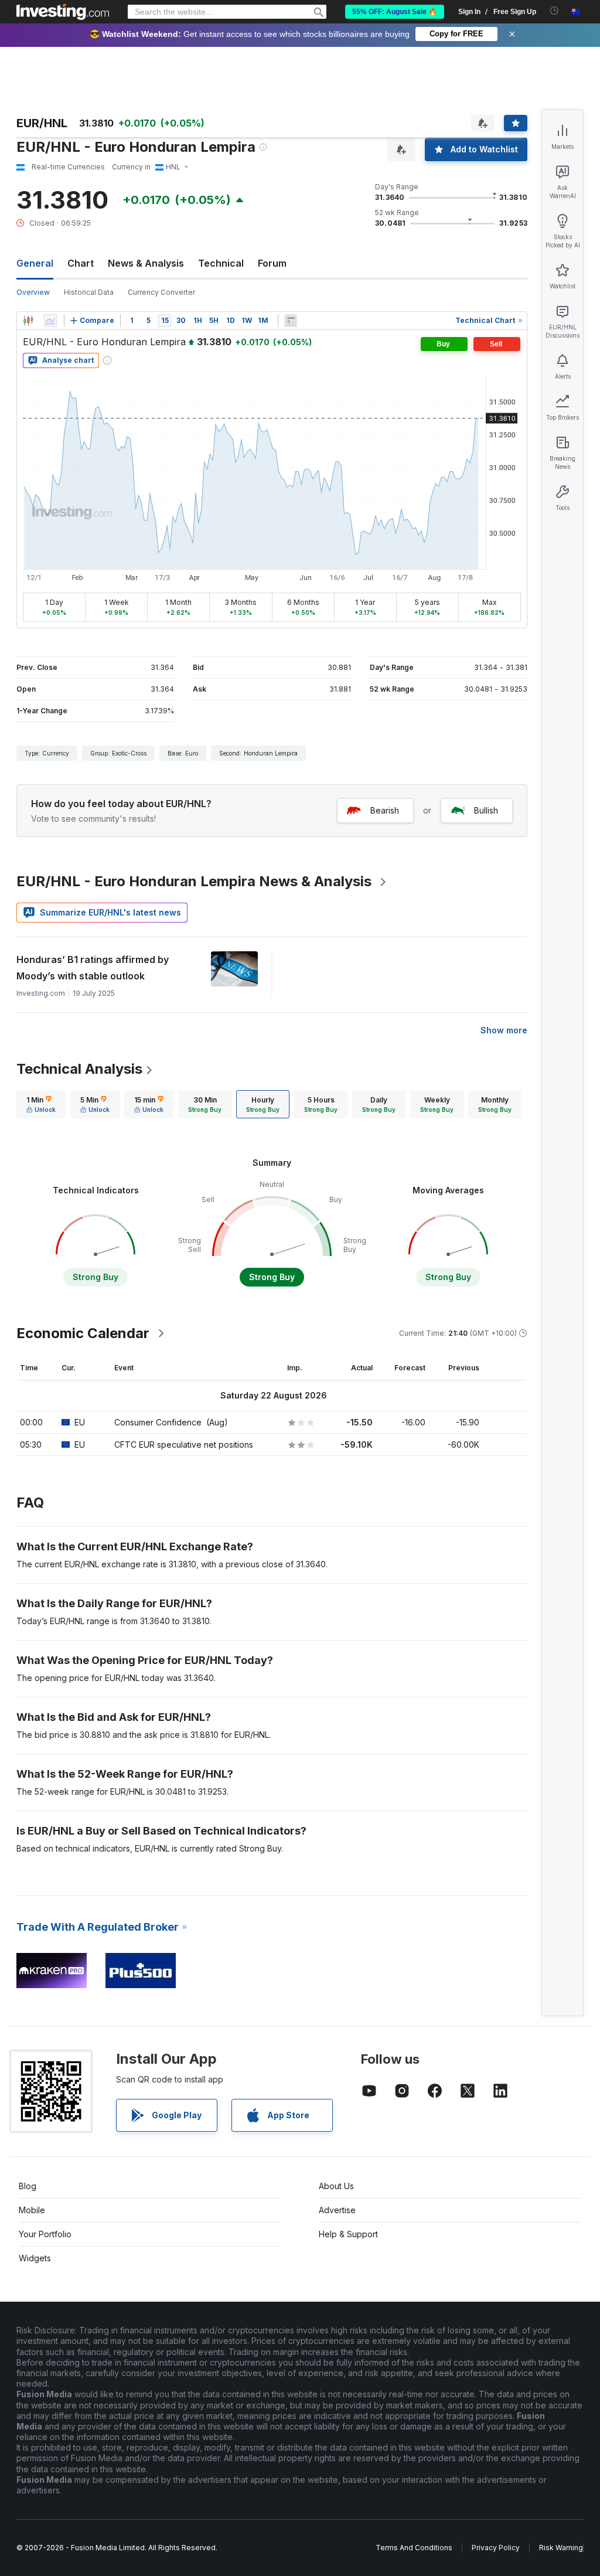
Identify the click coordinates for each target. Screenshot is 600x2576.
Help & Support (348, 2234)
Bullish (486, 810)
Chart (81, 263)
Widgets (35, 2258)
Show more (504, 1030)
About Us (336, 2186)
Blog (28, 2186)
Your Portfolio (45, 2234)
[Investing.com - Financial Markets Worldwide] (63, 12)
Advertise (337, 2210)
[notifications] (555, 11)
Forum (272, 263)
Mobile (32, 2210)
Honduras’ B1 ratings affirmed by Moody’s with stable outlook (93, 968)
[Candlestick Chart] (28, 321)
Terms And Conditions (414, 2548)
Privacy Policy (496, 2548)
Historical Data (89, 292)
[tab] (41, 1104)
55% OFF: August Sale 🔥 (395, 12)
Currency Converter (161, 292)
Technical (221, 263)
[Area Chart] (50, 321)
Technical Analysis (79, 1069)
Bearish (385, 810)
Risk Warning (561, 2548)
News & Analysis (146, 263)
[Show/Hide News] (291, 321)
